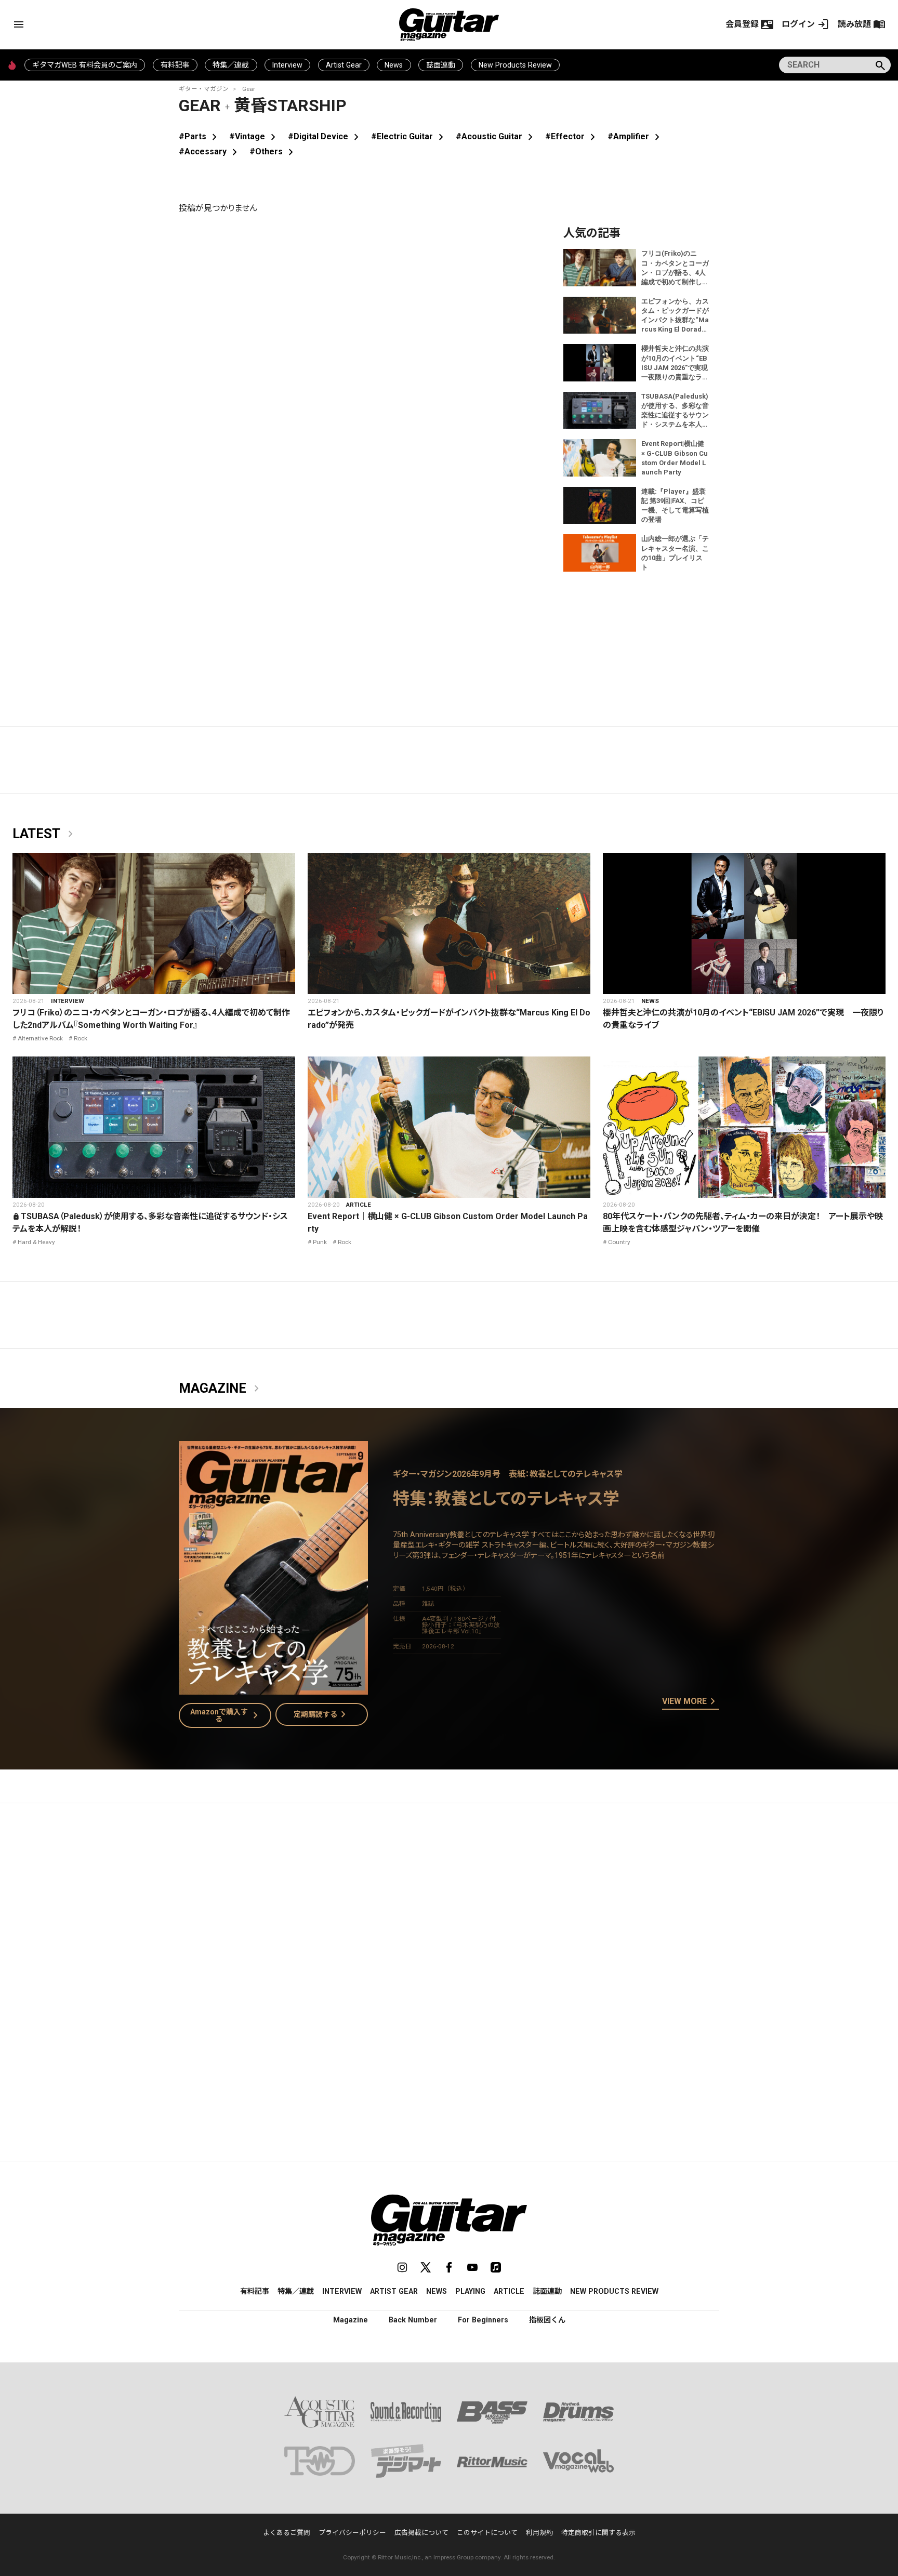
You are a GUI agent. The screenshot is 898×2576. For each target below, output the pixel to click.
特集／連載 (231, 65)
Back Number (413, 2320)
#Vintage (254, 136)
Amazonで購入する (226, 1715)
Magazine (221, 1389)
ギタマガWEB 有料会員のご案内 (85, 65)
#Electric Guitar (409, 136)
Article (359, 1205)
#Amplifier (636, 136)
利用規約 (539, 2533)
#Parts (200, 136)
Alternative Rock (40, 1038)
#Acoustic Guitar (496, 136)
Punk (320, 1242)
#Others (273, 151)
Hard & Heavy (36, 1242)
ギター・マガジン (204, 89)
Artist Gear (344, 65)
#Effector (572, 136)
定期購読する (322, 1714)
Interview (287, 65)
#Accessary (210, 151)
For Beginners (483, 2320)
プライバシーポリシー (352, 2533)
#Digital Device (325, 136)
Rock (81, 1038)
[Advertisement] (449, 1909)
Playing (470, 2291)
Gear (249, 89)
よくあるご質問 (287, 2533)
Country (619, 1242)
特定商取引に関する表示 (598, 2533)
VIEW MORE (691, 1702)
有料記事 (175, 65)
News (394, 65)
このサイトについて (487, 2533)
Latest (45, 834)
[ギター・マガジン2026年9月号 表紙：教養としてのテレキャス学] (273, 1688)
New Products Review (515, 65)
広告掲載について (421, 2533)
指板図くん (547, 2320)
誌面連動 (441, 65)
